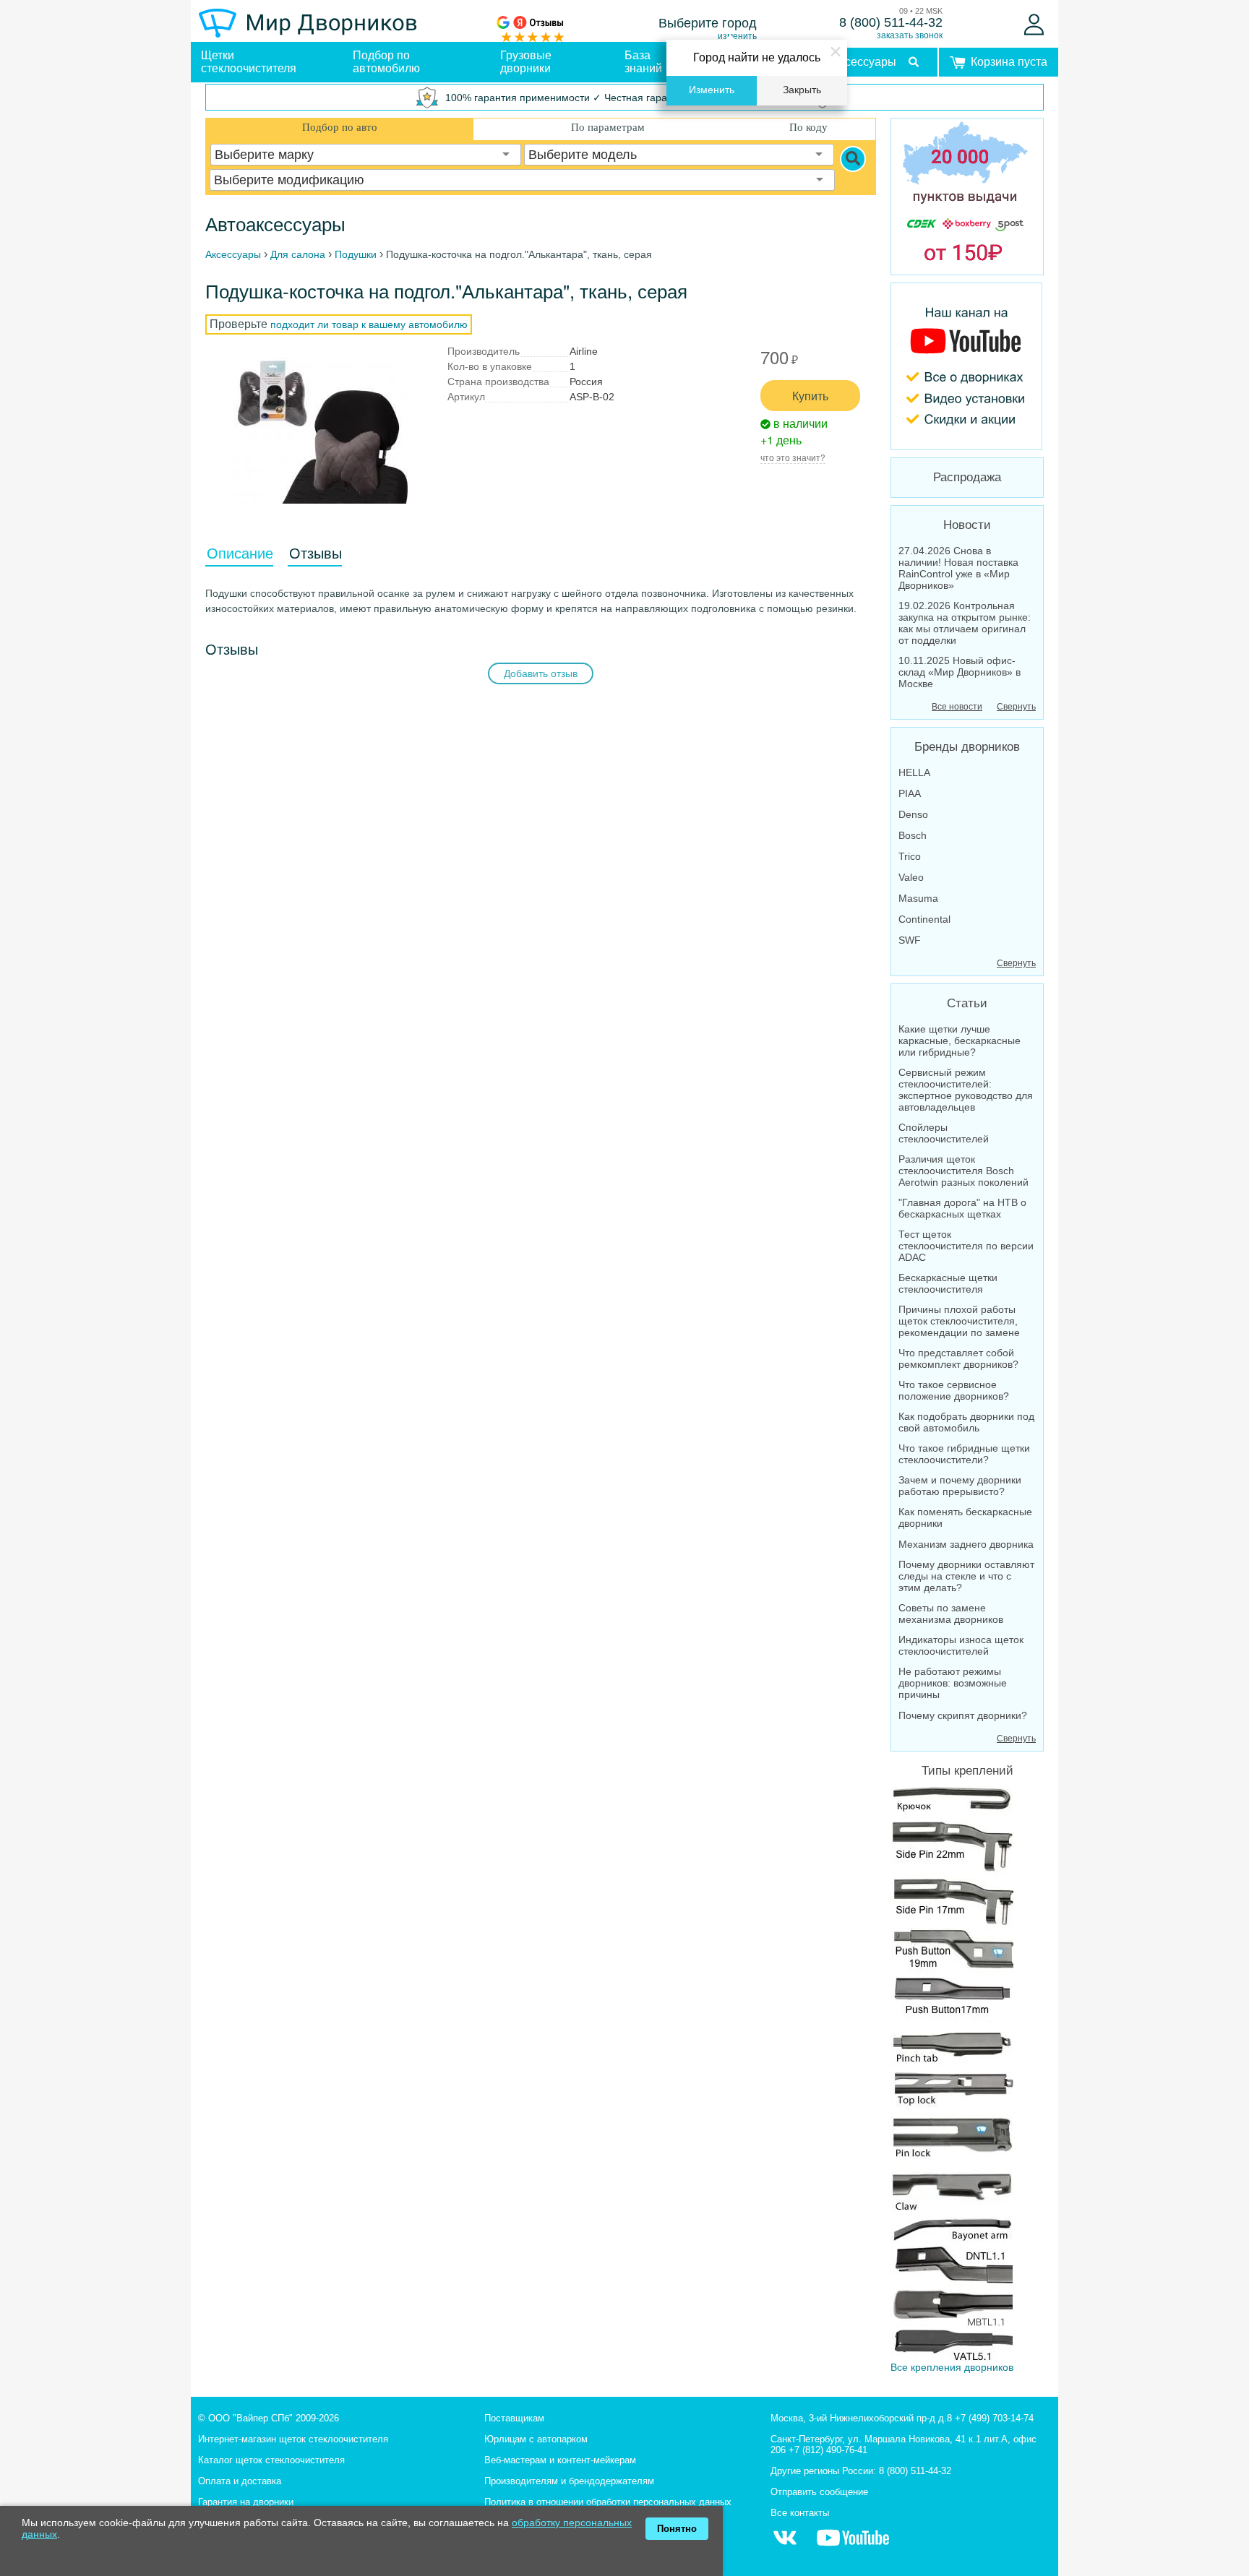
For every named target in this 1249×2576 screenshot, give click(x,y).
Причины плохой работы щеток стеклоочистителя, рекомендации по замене (959, 1321)
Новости (967, 525)
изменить (737, 36)
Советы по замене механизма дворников (951, 1614)
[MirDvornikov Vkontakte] (785, 2545)
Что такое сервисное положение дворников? (954, 1390)
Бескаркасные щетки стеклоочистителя (948, 1283)
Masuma (918, 898)
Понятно (677, 2529)
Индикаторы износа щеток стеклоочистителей (961, 1645)
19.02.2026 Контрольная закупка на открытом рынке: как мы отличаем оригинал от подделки (965, 623)
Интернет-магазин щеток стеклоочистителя (293, 2439)
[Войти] (1034, 25)
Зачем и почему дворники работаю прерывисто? (960, 1486)
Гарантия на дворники (246, 2502)
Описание (240, 553)
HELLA (914, 772)
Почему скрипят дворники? (963, 1715)
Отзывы (316, 553)
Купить (810, 396)
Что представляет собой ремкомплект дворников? (958, 1358)
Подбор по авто (340, 127)
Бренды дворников (967, 747)
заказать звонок (910, 35)
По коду (808, 127)
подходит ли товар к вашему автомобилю (369, 324)
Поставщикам (514, 2418)
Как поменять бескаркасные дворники (965, 1517)
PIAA (910, 793)
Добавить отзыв (541, 673)
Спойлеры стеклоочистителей (944, 1133)
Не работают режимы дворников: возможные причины (953, 1683)
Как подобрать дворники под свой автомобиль (966, 1422)
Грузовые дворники (526, 62)
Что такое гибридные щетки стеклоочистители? (964, 1454)
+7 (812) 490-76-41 (828, 2450)
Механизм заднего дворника (966, 1544)
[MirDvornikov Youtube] (967, 366)
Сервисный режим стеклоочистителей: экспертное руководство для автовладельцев (966, 1090)
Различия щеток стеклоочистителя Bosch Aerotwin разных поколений (963, 1171)
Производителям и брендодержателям (569, 2481)
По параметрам (608, 127)
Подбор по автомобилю (386, 62)
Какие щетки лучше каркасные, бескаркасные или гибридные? (960, 1041)
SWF (910, 940)
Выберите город (708, 23)
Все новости (957, 707)
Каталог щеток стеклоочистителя (271, 2460)
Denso (913, 814)
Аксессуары (864, 62)
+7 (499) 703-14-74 (994, 2418)
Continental (924, 919)
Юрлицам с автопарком (536, 2439)
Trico (910, 856)
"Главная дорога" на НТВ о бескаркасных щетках (962, 1208)
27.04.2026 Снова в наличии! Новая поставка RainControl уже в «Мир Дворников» (958, 568)
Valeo (911, 877)
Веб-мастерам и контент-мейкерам (560, 2460)
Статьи (967, 1003)
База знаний (643, 62)
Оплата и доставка (240, 2481)
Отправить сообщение (819, 2492)
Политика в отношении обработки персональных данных (608, 2502)
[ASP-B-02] (321, 431)
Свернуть (1016, 707)
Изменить (712, 90)
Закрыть (802, 90)
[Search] (853, 159)
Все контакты (800, 2513)
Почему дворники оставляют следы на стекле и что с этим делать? (966, 1576)
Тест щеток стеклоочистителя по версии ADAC (966, 1246)
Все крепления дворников (952, 2367)
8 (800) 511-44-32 (891, 22)
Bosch (913, 835)
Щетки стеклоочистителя (249, 62)
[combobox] (366, 155)
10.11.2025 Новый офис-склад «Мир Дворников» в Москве (960, 672)
